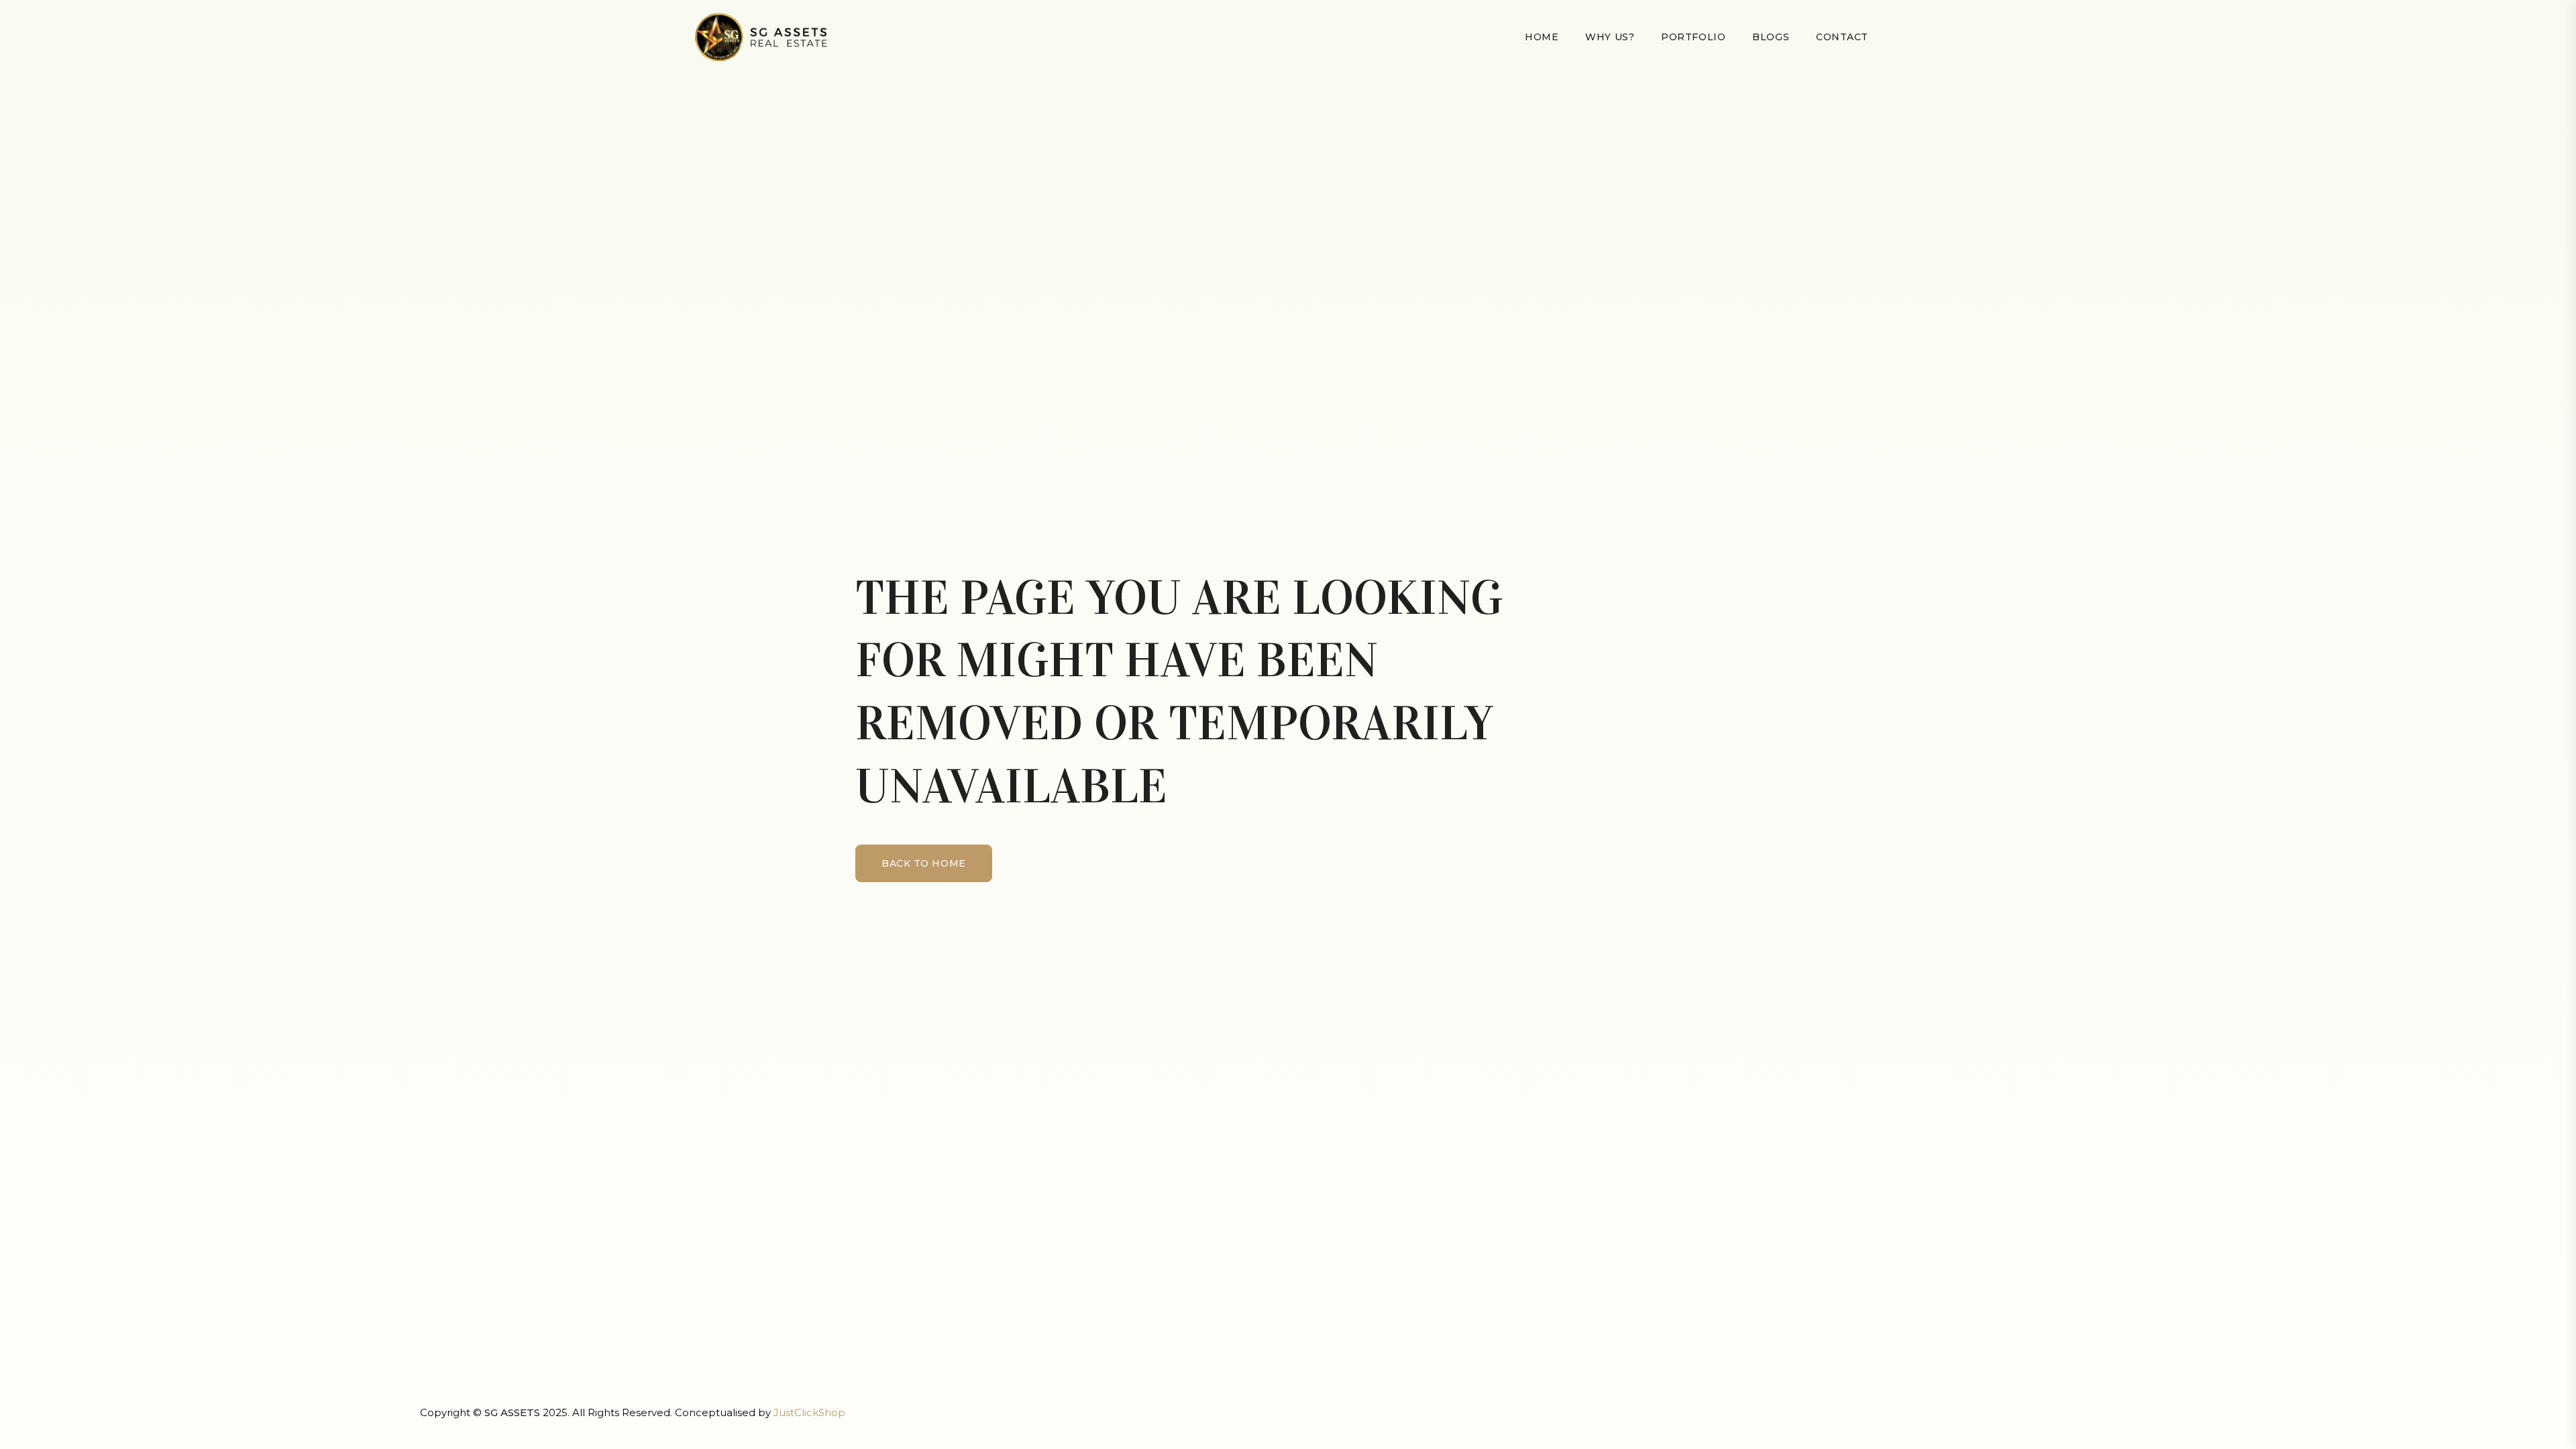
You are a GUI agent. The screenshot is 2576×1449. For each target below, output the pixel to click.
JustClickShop (809, 1412)
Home (1542, 37)
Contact (1842, 37)
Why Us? (1610, 37)
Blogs (1771, 37)
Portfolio (1693, 37)
